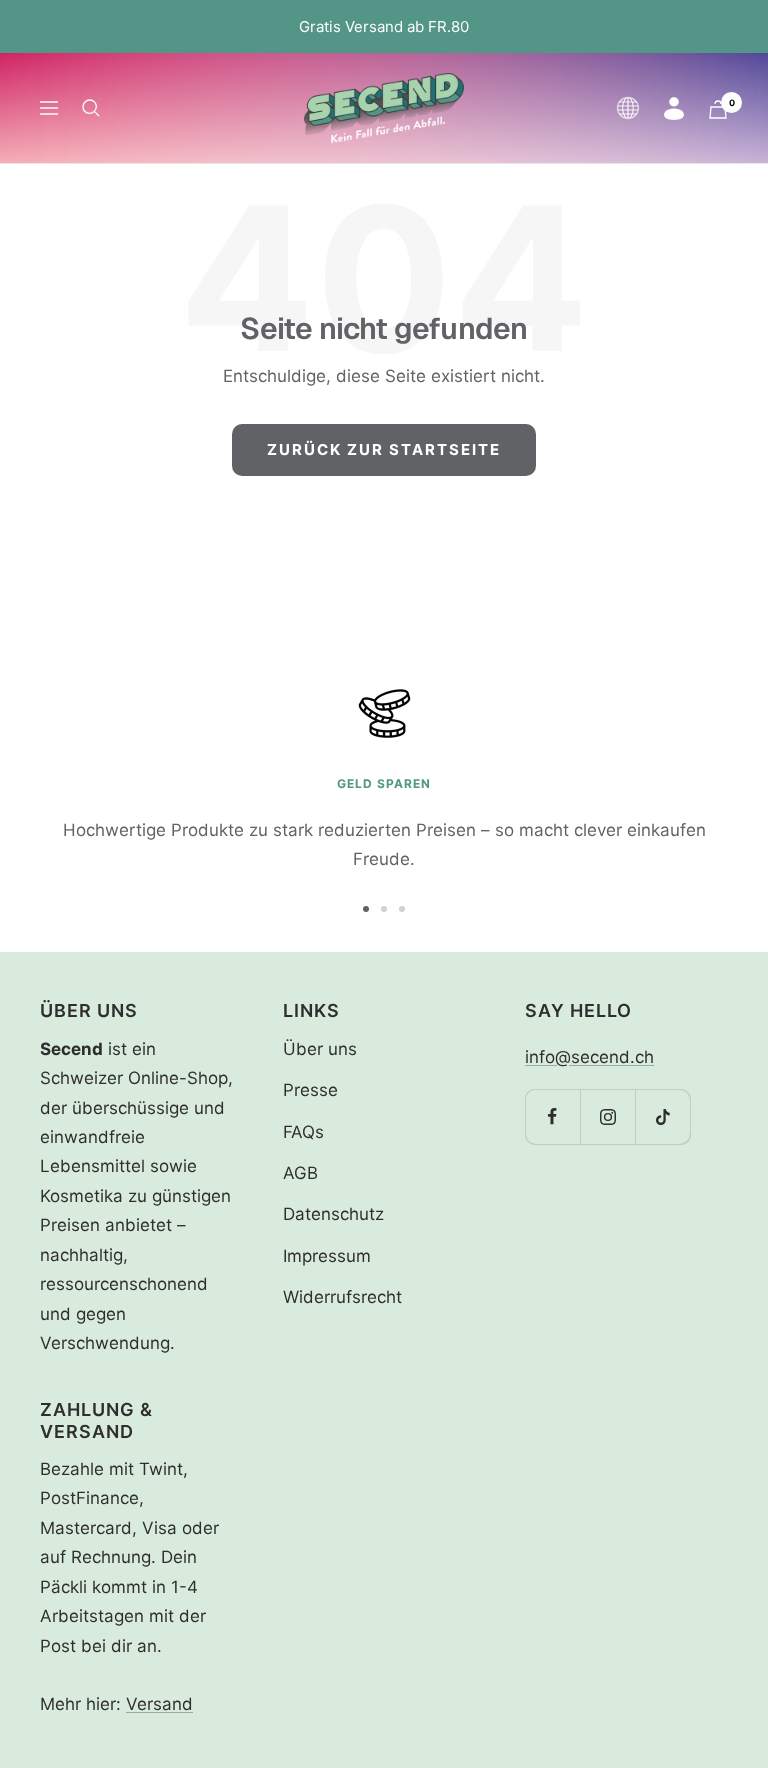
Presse (310, 1090)
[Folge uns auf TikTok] (662, 1116)
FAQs (303, 1132)
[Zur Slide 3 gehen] (402, 909)
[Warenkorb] (718, 109)
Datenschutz (333, 1214)
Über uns (320, 1049)
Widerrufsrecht (342, 1297)
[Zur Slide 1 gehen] (366, 909)
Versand (159, 1704)
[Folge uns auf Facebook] (552, 1116)
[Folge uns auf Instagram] (607, 1116)
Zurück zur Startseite (384, 449)
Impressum (327, 1256)
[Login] (674, 108)
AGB (300, 1173)
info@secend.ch (589, 1057)
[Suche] (91, 108)
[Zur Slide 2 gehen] (384, 909)
